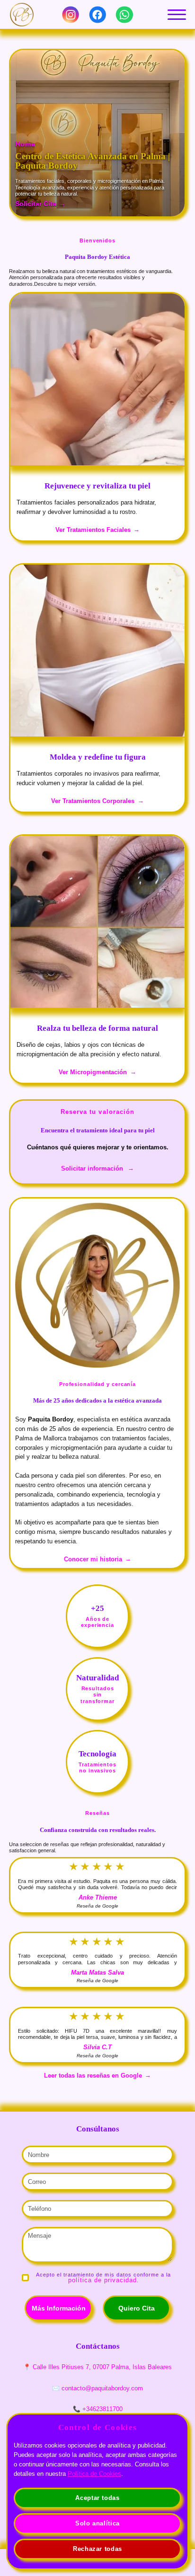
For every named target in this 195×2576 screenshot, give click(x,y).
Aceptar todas (97, 2498)
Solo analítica (97, 2523)
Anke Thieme (98, 1897)
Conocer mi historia (93, 1559)
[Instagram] (71, 15)
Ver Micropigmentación (93, 1072)
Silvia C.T (97, 2047)
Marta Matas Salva (97, 1973)
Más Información (59, 2308)
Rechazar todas (97, 2549)
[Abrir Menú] (177, 15)
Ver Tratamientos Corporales (93, 801)
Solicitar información (92, 1168)
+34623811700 (102, 2409)
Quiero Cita (137, 2308)
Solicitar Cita (36, 204)
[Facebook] (97, 15)
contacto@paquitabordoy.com (102, 2388)
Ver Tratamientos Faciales (93, 530)
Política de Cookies (94, 2474)
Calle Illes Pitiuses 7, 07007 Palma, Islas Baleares (102, 2367)
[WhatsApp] (124, 15)
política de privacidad (103, 2280)
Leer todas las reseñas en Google (93, 2075)
